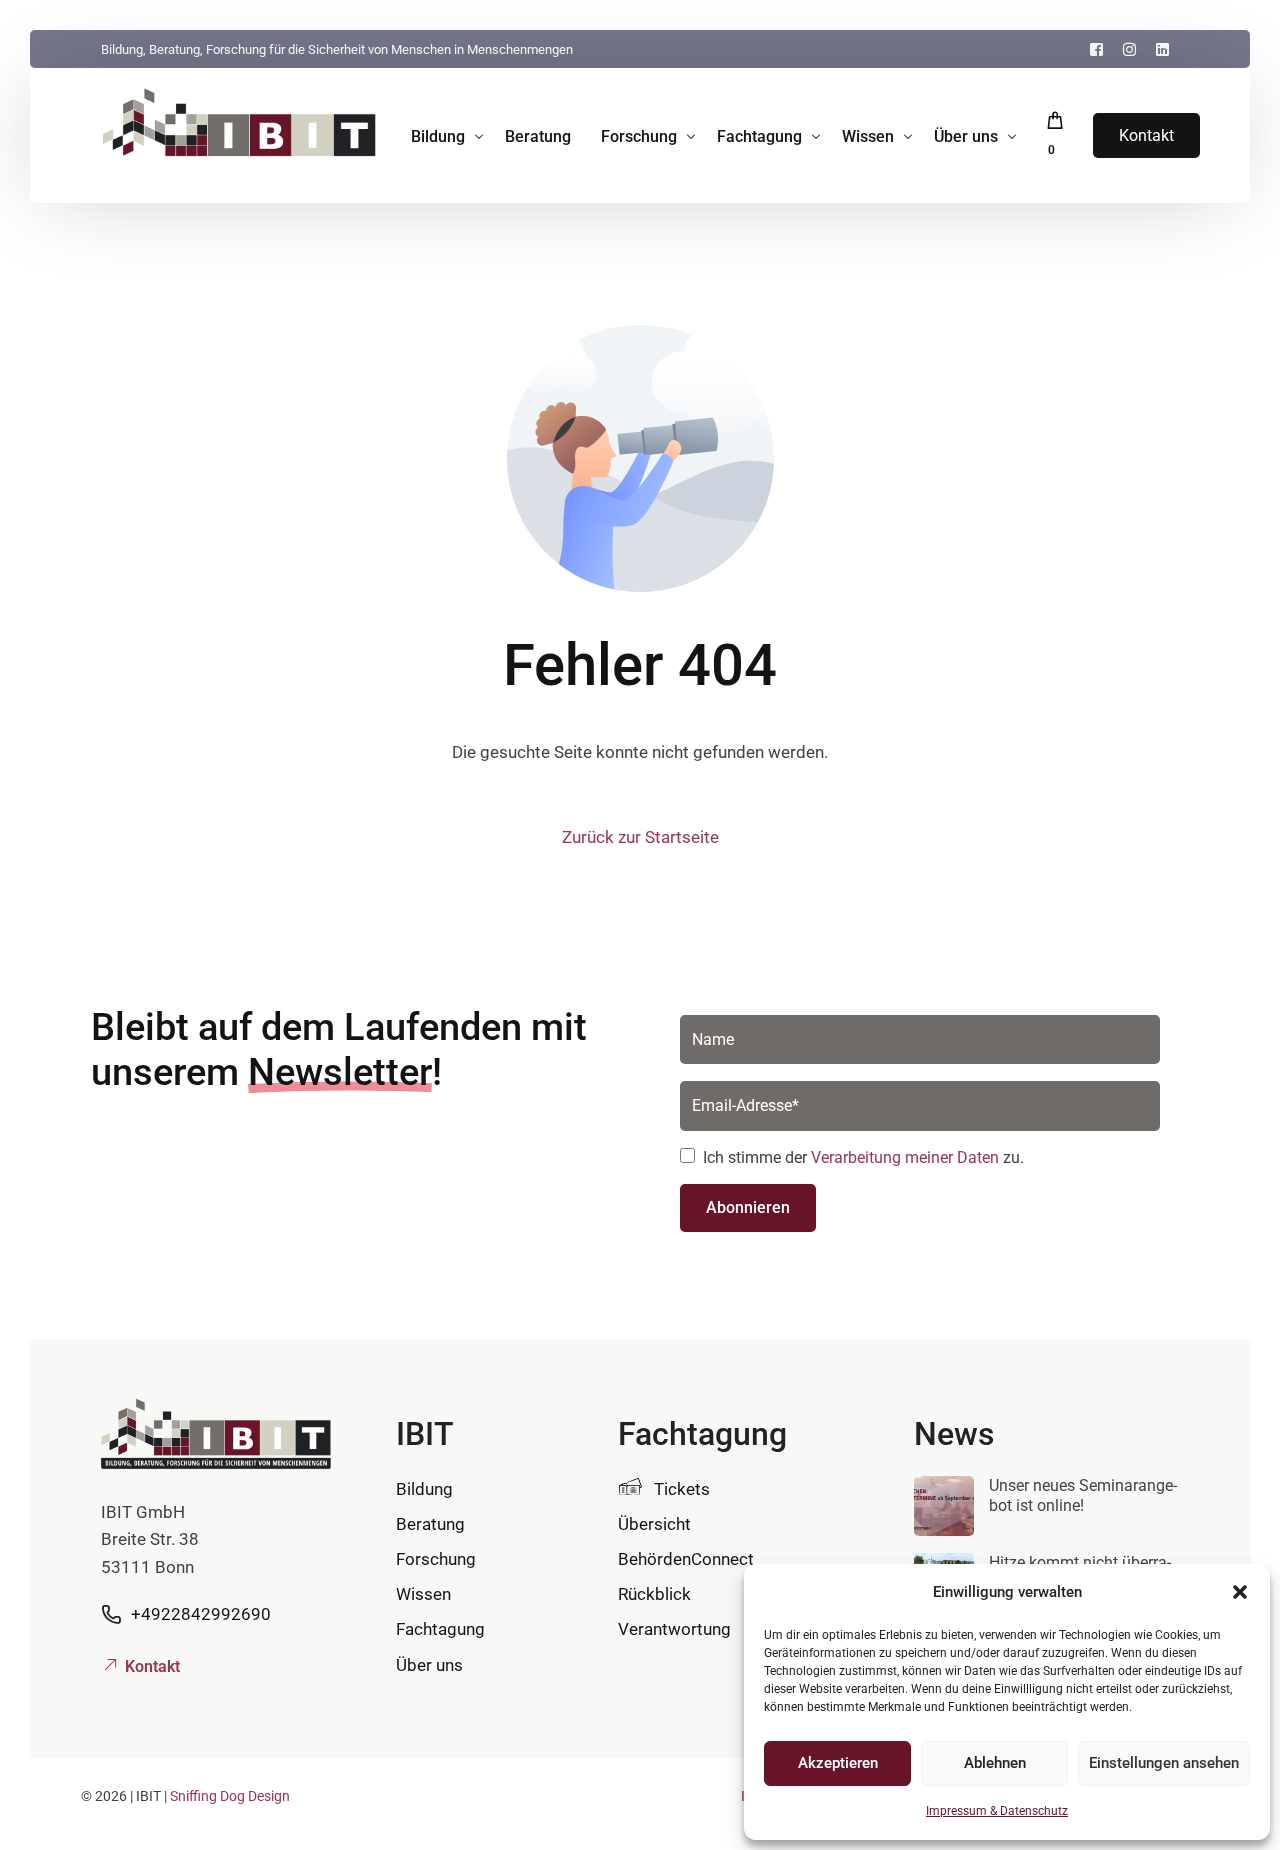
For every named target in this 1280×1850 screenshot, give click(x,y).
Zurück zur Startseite (640, 837)
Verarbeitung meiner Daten (905, 1157)
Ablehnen (995, 1763)
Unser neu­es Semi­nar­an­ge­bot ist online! (1083, 1496)
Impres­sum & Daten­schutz (997, 1811)
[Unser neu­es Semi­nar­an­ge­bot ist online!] (944, 1510)
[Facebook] (1096, 48)
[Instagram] (1129, 48)
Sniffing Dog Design (230, 1796)
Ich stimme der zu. (863, 1157)
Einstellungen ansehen (1164, 1763)
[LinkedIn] (1162, 48)
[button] (1240, 1592)
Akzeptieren (838, 1763)
